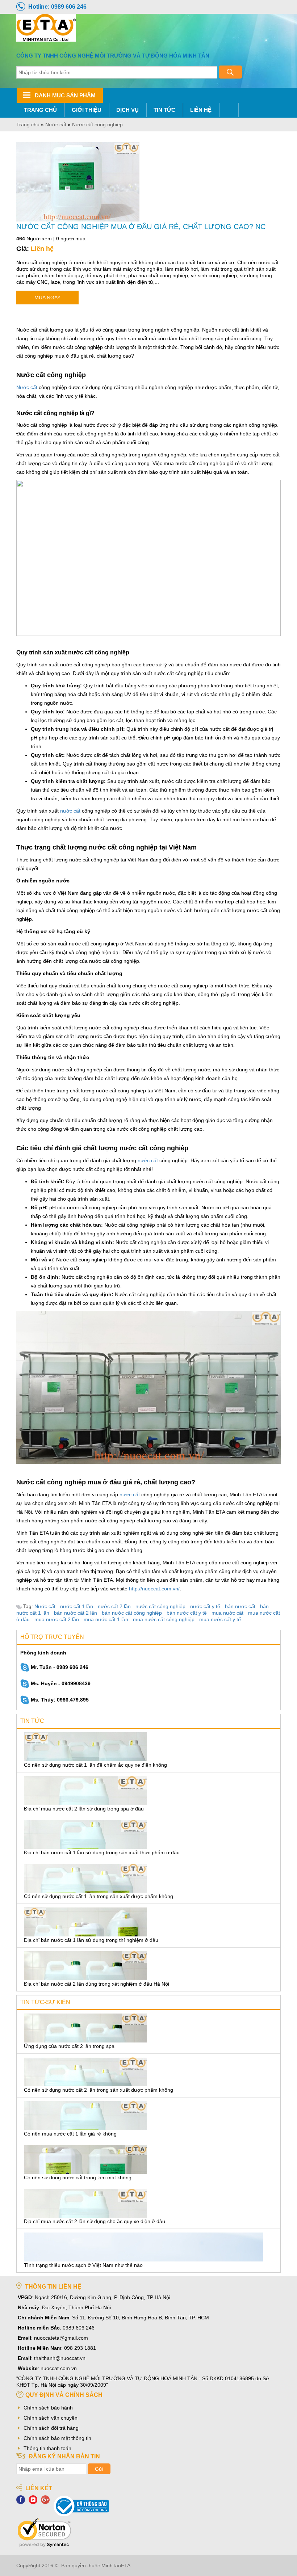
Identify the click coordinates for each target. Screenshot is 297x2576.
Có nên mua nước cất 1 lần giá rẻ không (70, 2134)
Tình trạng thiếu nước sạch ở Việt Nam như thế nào (83, 2265)
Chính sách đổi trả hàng (51, 2428)
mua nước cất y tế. (221, 1619)
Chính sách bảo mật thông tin (57, 2438)
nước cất (70, 811)
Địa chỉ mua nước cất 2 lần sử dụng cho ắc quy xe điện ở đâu (95, 2221)
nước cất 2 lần (114, 1606)
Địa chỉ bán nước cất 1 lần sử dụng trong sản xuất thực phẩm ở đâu (102, 1852)
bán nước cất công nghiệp (132, 1613)
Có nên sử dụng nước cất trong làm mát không (78, 2177)
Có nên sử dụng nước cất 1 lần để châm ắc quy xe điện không (95, 1765)
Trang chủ (40, 110)
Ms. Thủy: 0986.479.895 (59, 1700)
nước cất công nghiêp (160, 1606)
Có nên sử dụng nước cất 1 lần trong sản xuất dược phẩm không (99, 1896)
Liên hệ (201, 110)
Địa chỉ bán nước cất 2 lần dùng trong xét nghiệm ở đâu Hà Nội (97, 1984)
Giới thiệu (87, 110)
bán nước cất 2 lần (76, 1613)
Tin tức (164, 110)
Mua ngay (47, 298)
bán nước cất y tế (187, 1613)
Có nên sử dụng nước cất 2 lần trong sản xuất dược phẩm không (99, 2090)
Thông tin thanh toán (47, 2448)
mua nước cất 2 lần (57, 1619)
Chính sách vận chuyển (51, 2418)
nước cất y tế (205, 1606)
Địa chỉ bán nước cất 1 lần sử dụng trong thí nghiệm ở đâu (91, 1940)
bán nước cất (240, 1606)
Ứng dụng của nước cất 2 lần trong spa (69, 2046)
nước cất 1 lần (77, 1606)
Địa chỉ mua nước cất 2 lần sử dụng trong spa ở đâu (84, 1809)
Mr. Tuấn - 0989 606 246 (59, 1667)
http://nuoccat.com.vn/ (154, 1589)
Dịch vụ (127, 110)
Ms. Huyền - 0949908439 (60, 1683)
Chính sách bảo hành (48, 2408)
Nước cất (27, 387)
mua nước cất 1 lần (106, 1619)
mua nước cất (227, 1613)
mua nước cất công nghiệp (164, 1619)
